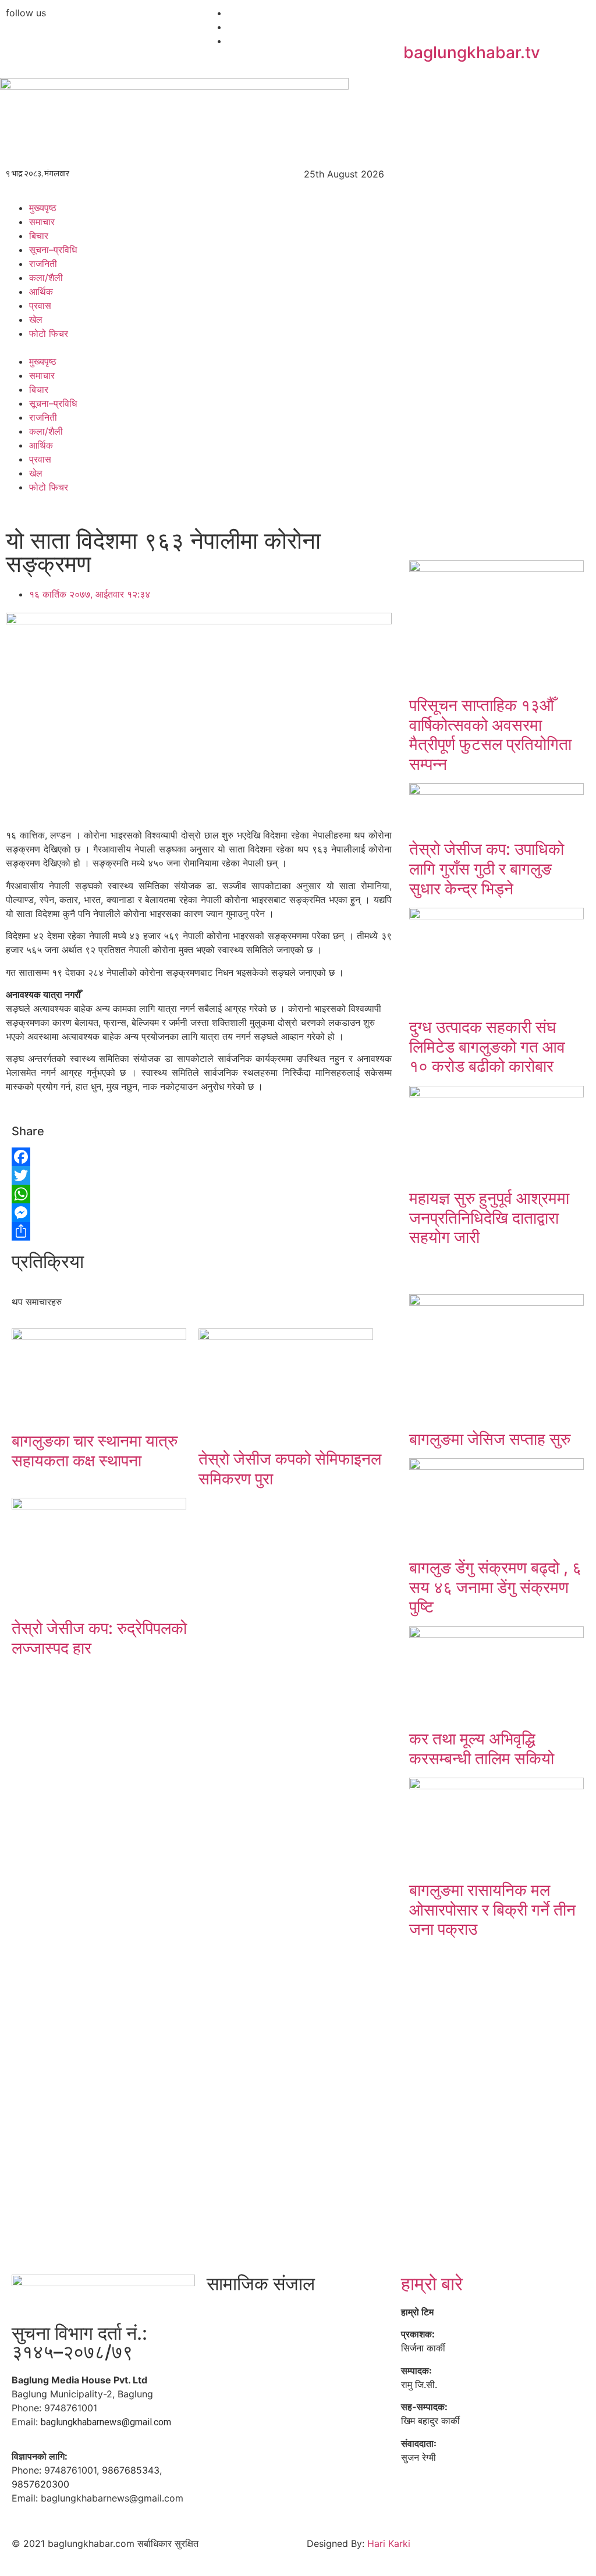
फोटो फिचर (49, 333)
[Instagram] (317, 2319)
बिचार (39, 236)
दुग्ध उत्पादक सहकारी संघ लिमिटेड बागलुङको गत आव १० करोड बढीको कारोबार (487, 1047)
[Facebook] (102, 1157)
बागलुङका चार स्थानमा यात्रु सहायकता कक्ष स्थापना (95, 1451)
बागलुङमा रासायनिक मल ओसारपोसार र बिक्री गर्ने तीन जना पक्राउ (492, 1909)
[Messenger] (102, 1213)
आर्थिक (41, 292)
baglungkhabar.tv (472, 52)
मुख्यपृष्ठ (43, 208)
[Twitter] (102, 1175)
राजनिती (43, 264)
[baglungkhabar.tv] (418, 20)
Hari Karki (389, 2543)
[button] (298, 347)
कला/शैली (46, 278)
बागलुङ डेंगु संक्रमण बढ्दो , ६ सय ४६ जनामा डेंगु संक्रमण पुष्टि (495, 1587)
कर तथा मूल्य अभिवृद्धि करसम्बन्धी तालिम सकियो (482, 1749)
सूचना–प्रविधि (53, 250)
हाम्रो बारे (432, 2284)
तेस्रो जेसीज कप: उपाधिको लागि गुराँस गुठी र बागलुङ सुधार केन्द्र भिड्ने (487, 868)
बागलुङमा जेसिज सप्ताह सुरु (490, 1439)
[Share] (102, 1231)
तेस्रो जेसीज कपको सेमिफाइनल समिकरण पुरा (290, 1469)
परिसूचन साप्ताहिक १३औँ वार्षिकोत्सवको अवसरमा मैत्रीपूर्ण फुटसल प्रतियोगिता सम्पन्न (490, 735)
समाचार (42, 222)
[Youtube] (285, 2319)
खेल (36, 319)
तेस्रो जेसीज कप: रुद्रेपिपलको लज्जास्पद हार (99, 1638)
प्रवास (40, 305)
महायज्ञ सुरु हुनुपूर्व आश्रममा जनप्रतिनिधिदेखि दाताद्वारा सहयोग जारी (489, 1218)
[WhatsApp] (102, 1194)
